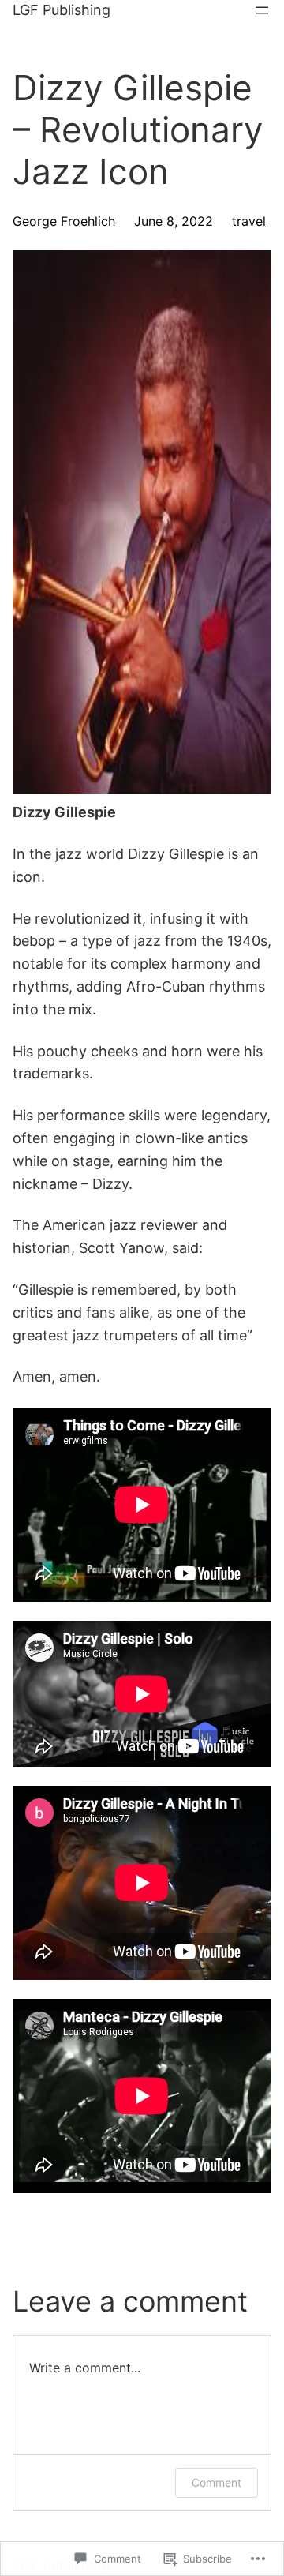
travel (249, 221)
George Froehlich (64, 221)
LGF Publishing (62, 10)
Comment (217, 2482)
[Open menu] (262, 10)
